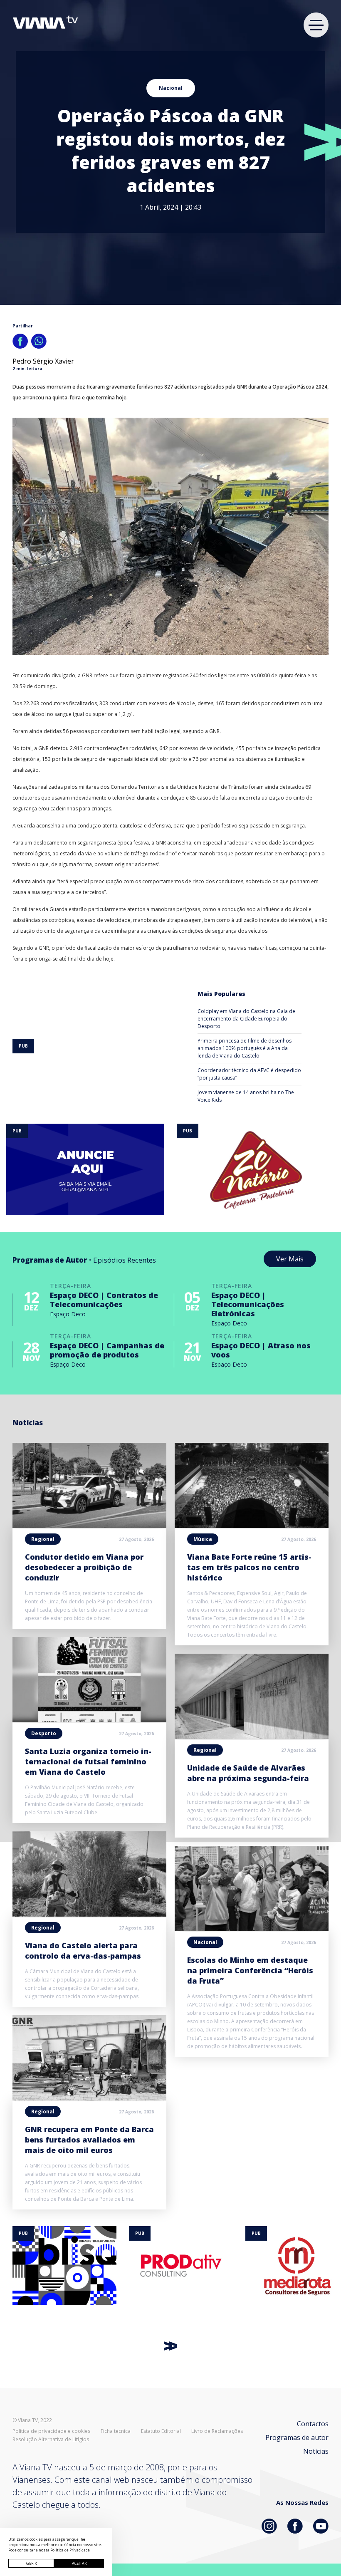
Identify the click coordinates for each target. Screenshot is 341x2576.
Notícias (316, 2451)
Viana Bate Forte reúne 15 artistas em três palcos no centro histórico (249, 1567)
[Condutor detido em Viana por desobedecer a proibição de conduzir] (89, 1526)
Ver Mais (290, 1259)
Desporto (44, 1733)
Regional (43, 1539)
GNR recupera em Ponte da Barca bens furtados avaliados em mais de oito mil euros (89, 2140)
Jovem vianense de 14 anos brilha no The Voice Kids (246, 1096)
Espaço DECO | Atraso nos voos (261, 1350)
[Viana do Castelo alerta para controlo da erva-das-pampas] (89, 1914)
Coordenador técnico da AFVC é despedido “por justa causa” (249, 1074)
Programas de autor (297, 2437)
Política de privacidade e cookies (51, 2431)
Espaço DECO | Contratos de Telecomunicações (104, 1300)
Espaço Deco (68, 1314)
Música (203, 1539)
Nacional (171, 88)
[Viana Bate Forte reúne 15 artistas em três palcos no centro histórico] (252, 1526)
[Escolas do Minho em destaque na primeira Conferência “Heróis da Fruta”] (252, 1929)
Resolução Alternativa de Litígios (51, 2440)
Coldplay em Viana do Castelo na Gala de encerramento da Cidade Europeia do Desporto (246, 1019)
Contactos (313, 2424)
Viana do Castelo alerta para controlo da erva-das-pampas (83, 1951)
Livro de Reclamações (217, 2431)
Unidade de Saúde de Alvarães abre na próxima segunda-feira (248, 1773)
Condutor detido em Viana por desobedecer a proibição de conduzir (84, 1567)
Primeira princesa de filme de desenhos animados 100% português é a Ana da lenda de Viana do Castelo (245, 1048)
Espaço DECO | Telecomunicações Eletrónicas (248, 1304)
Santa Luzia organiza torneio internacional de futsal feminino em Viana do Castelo (88, 1761)
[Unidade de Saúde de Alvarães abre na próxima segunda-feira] (252, 1736)
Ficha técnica (116, 2431)
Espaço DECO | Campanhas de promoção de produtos (107, 1350)
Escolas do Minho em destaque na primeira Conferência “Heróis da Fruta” (250, 1970)
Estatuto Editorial (161, 2431)
